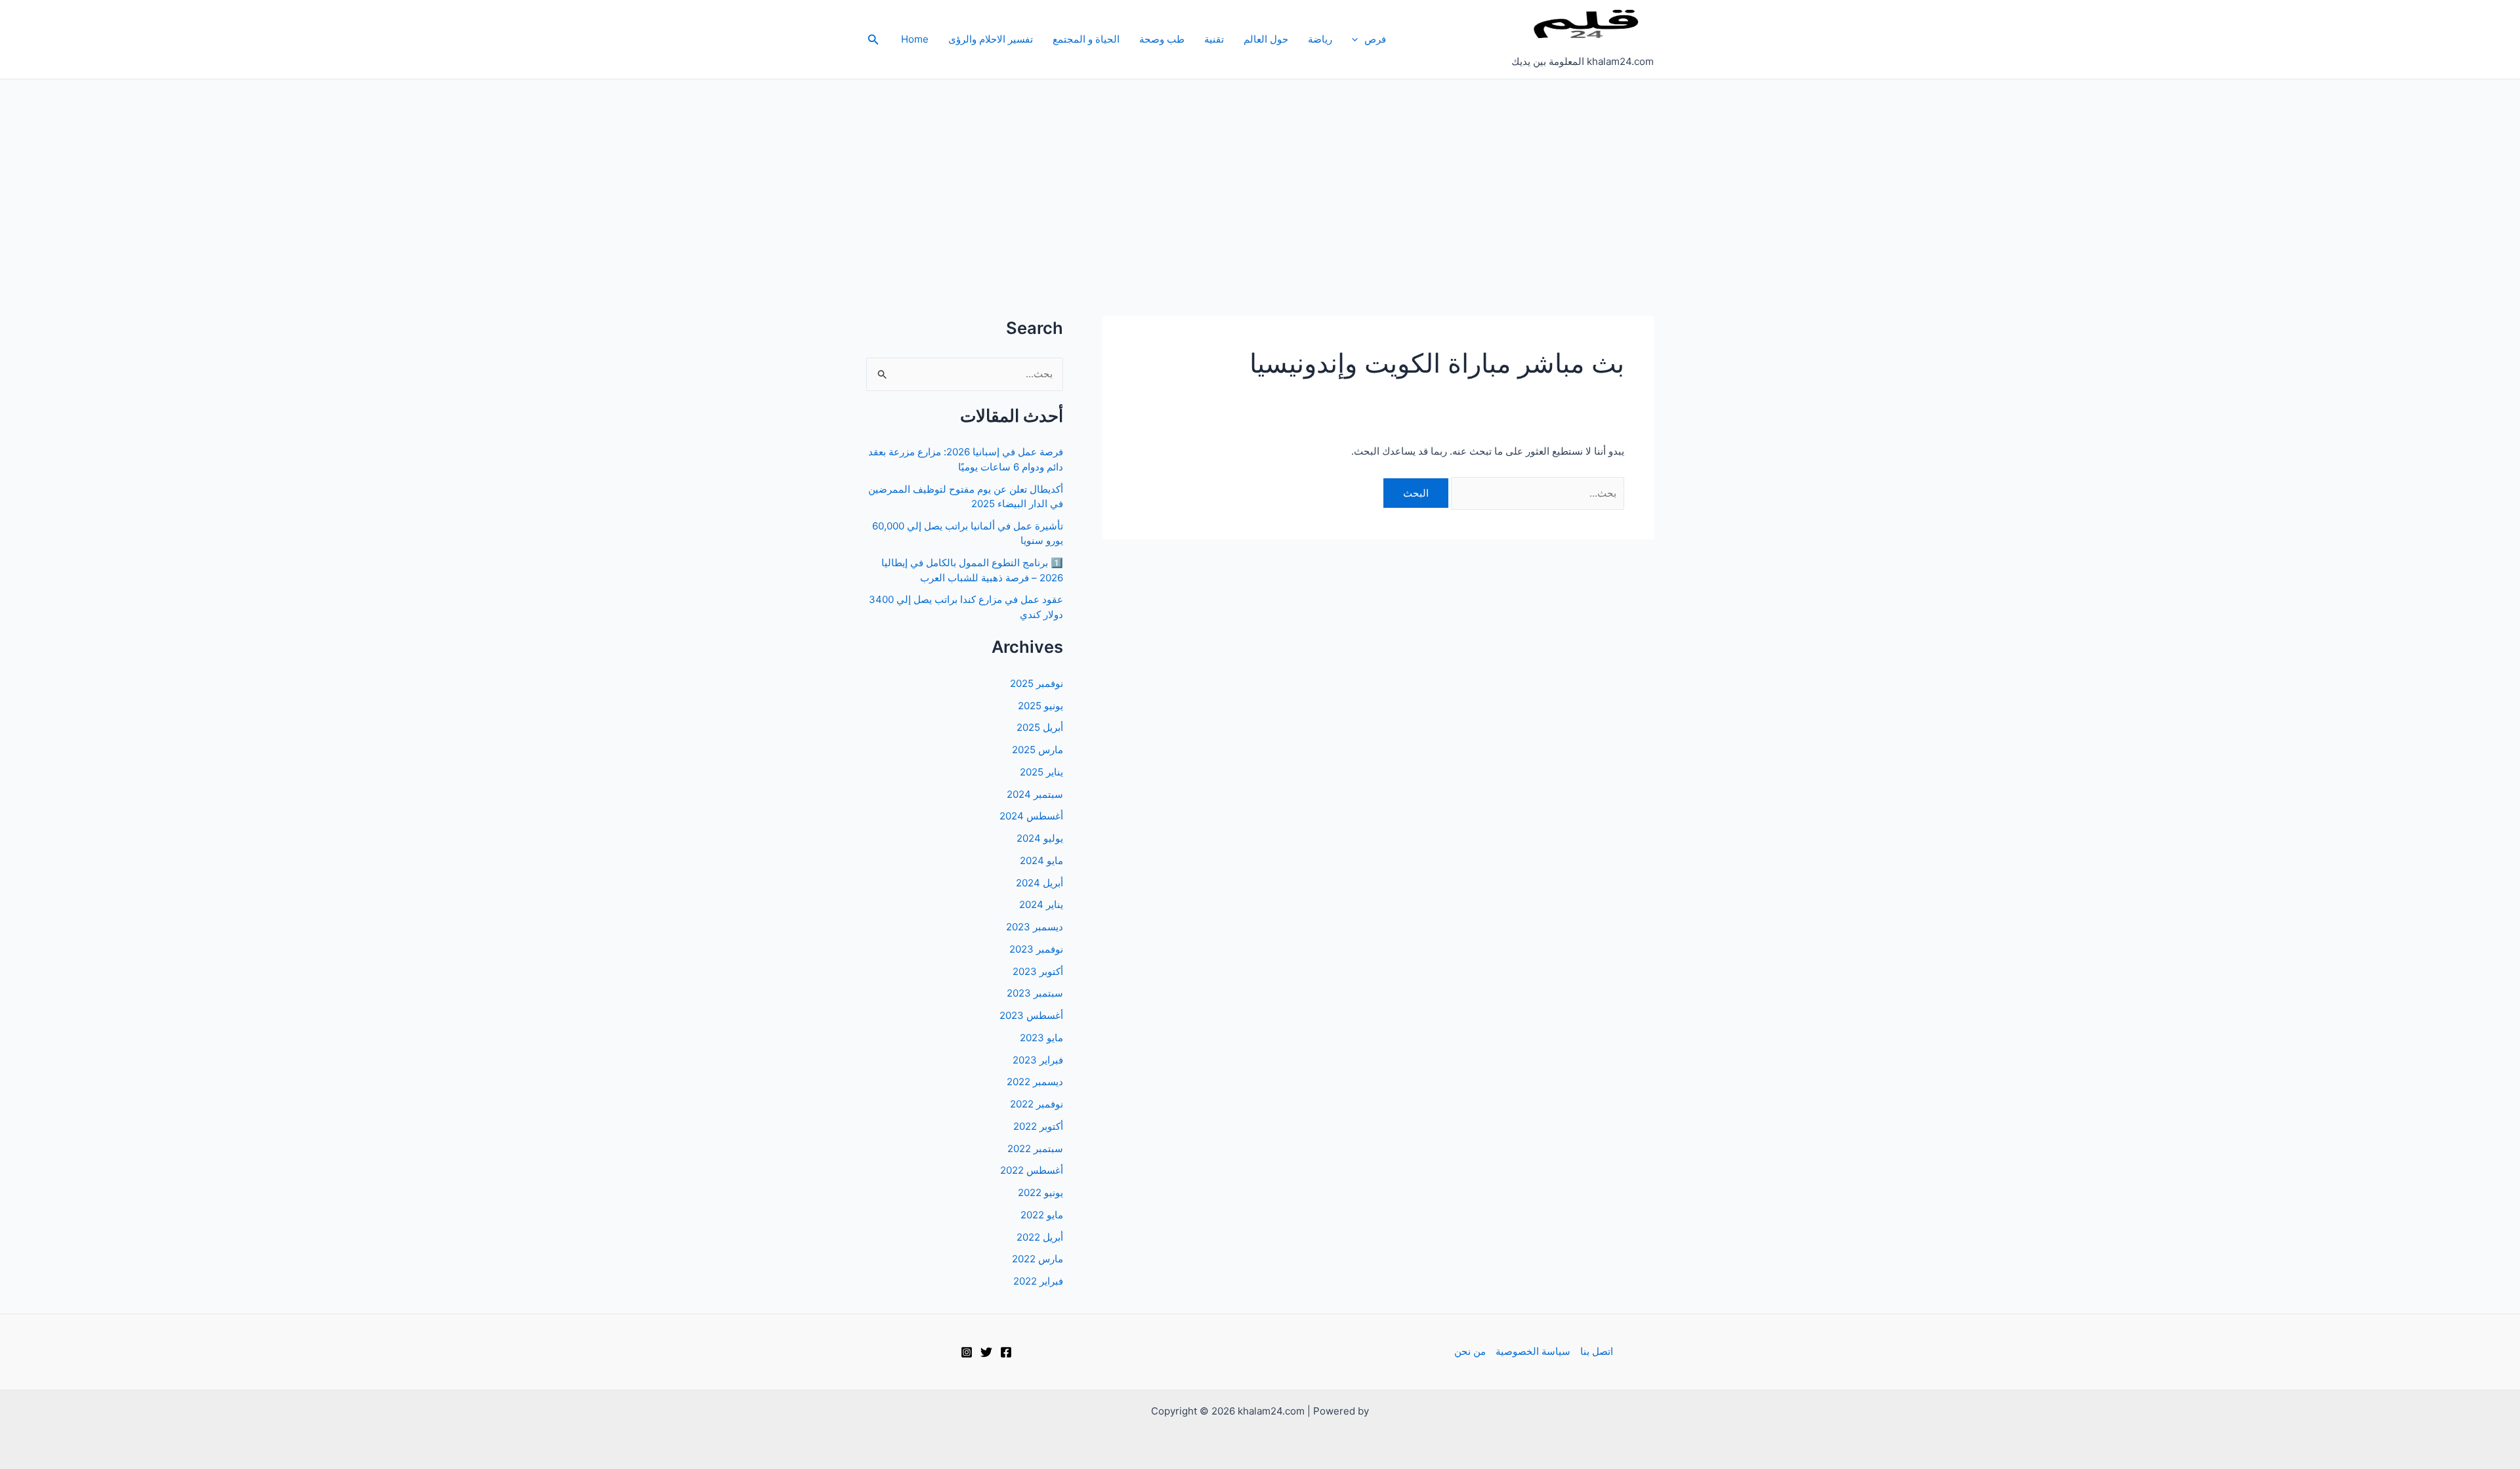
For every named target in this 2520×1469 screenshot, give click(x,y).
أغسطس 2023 (1031, 1015)
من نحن (1470, 1351)
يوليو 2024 (1040, 838)
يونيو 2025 (1040, 706)
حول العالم (1266, 39)
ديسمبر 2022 (1035, 1082)
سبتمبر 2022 (1035, 1148)
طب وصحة (1162, 39)
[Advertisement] (1260, 178)
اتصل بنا (1597, 1351)
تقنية (1214, 39)
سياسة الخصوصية (1533, 1351)
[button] (1358, 39)
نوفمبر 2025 (1037, 683)
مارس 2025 (1038, 750)
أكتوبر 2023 (1038, 971)
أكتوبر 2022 (1038, 1126)
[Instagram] (967, 1352)
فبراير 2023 (1038, 1060)
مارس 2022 (1038, 1259)
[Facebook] (1006, 1352)
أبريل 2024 (1039, 883)
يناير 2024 (1041, 904)
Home (915, 39)
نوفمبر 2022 (1037, 1104)
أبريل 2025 (1040, 727)
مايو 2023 (1041, 1038)
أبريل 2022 (1040, 1237)
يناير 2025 (1041, 772)
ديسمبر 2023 (1035, 927)
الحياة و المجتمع (1086, 39)
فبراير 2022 (1038, 1281)
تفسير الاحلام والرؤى (991, 39)
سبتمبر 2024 (1035, 794)
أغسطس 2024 (1031, 816)
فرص (1375, 39)
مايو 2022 (1042, 1215)
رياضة (1320, 39)
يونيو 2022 (1040, 1192)
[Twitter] (986, 1352)
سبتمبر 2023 (1035, 993)
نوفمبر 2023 (1036, 949)
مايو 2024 (1041, 860)
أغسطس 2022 (1032, 1170)
